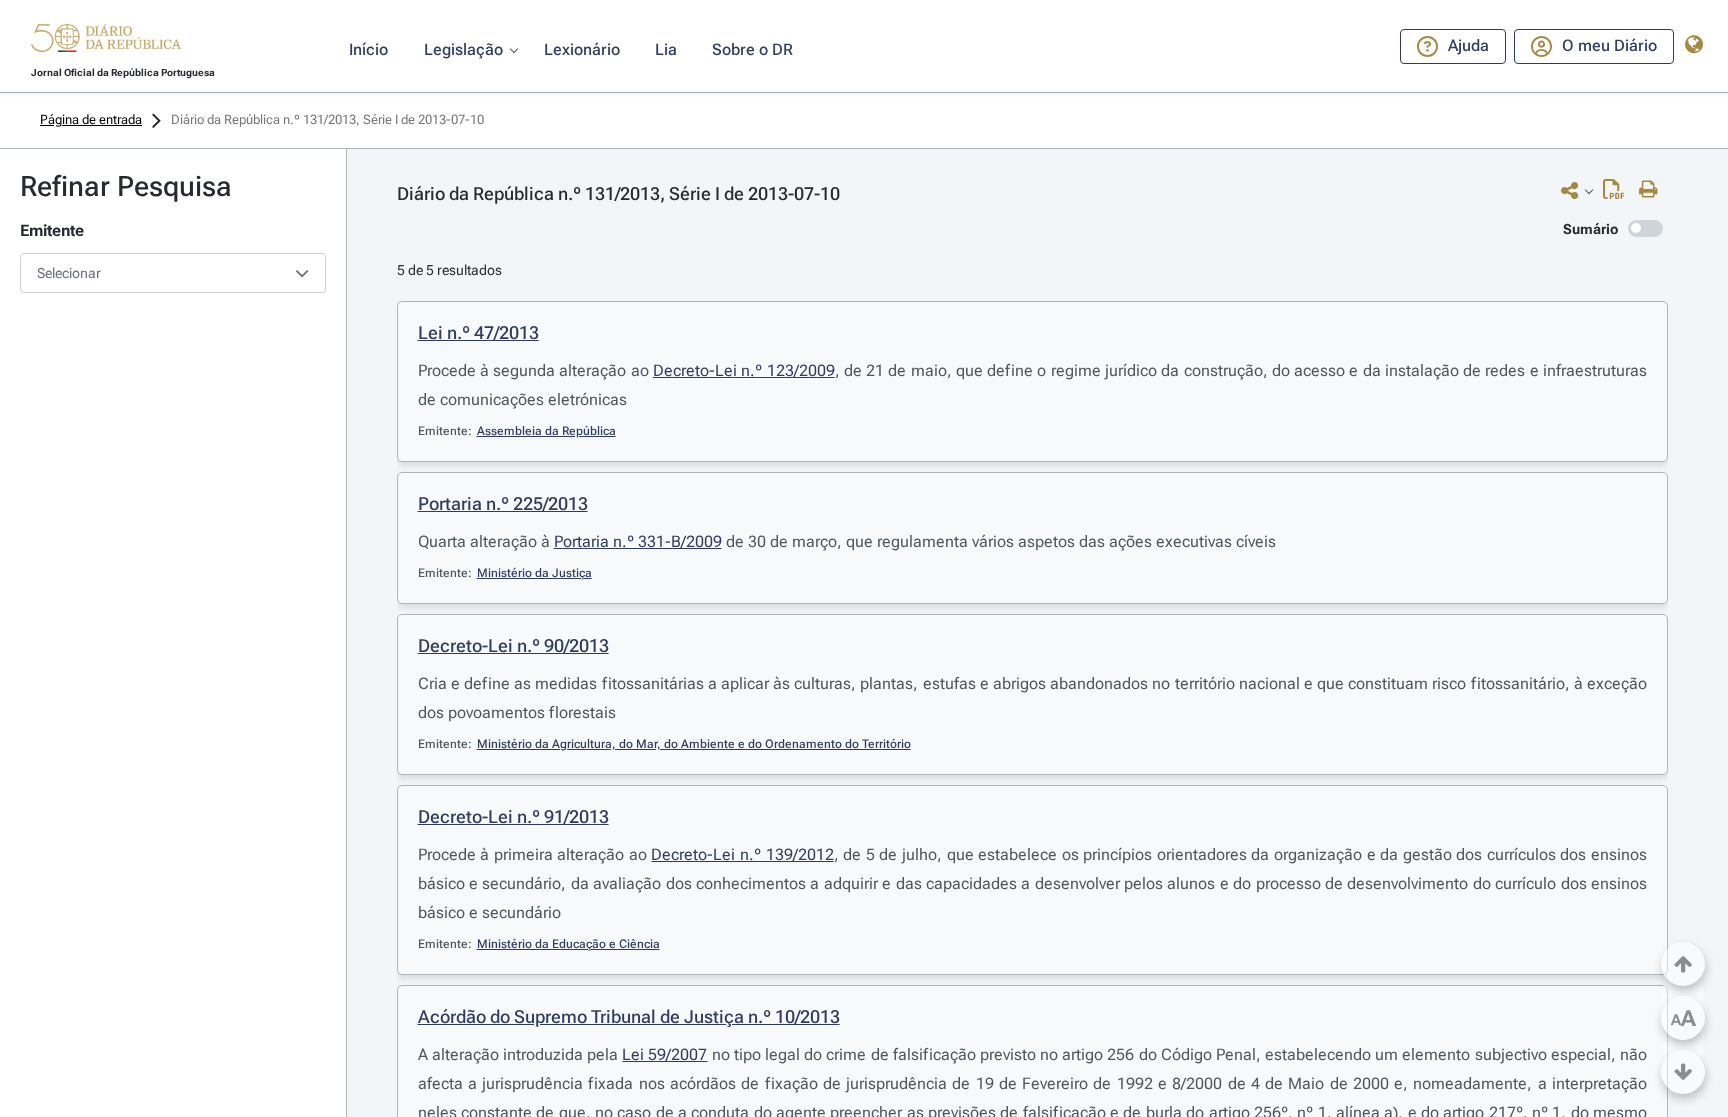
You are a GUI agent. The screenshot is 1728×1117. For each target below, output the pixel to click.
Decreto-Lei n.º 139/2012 (742, 854)
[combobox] (173, 273)
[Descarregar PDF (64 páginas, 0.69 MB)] (1618, 194)
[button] (106, 41)
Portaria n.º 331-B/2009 (638, 541)
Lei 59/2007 (664, 1054)
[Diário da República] (106, 42)
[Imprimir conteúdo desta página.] (1653, 190)
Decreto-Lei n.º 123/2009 (744, 370)
